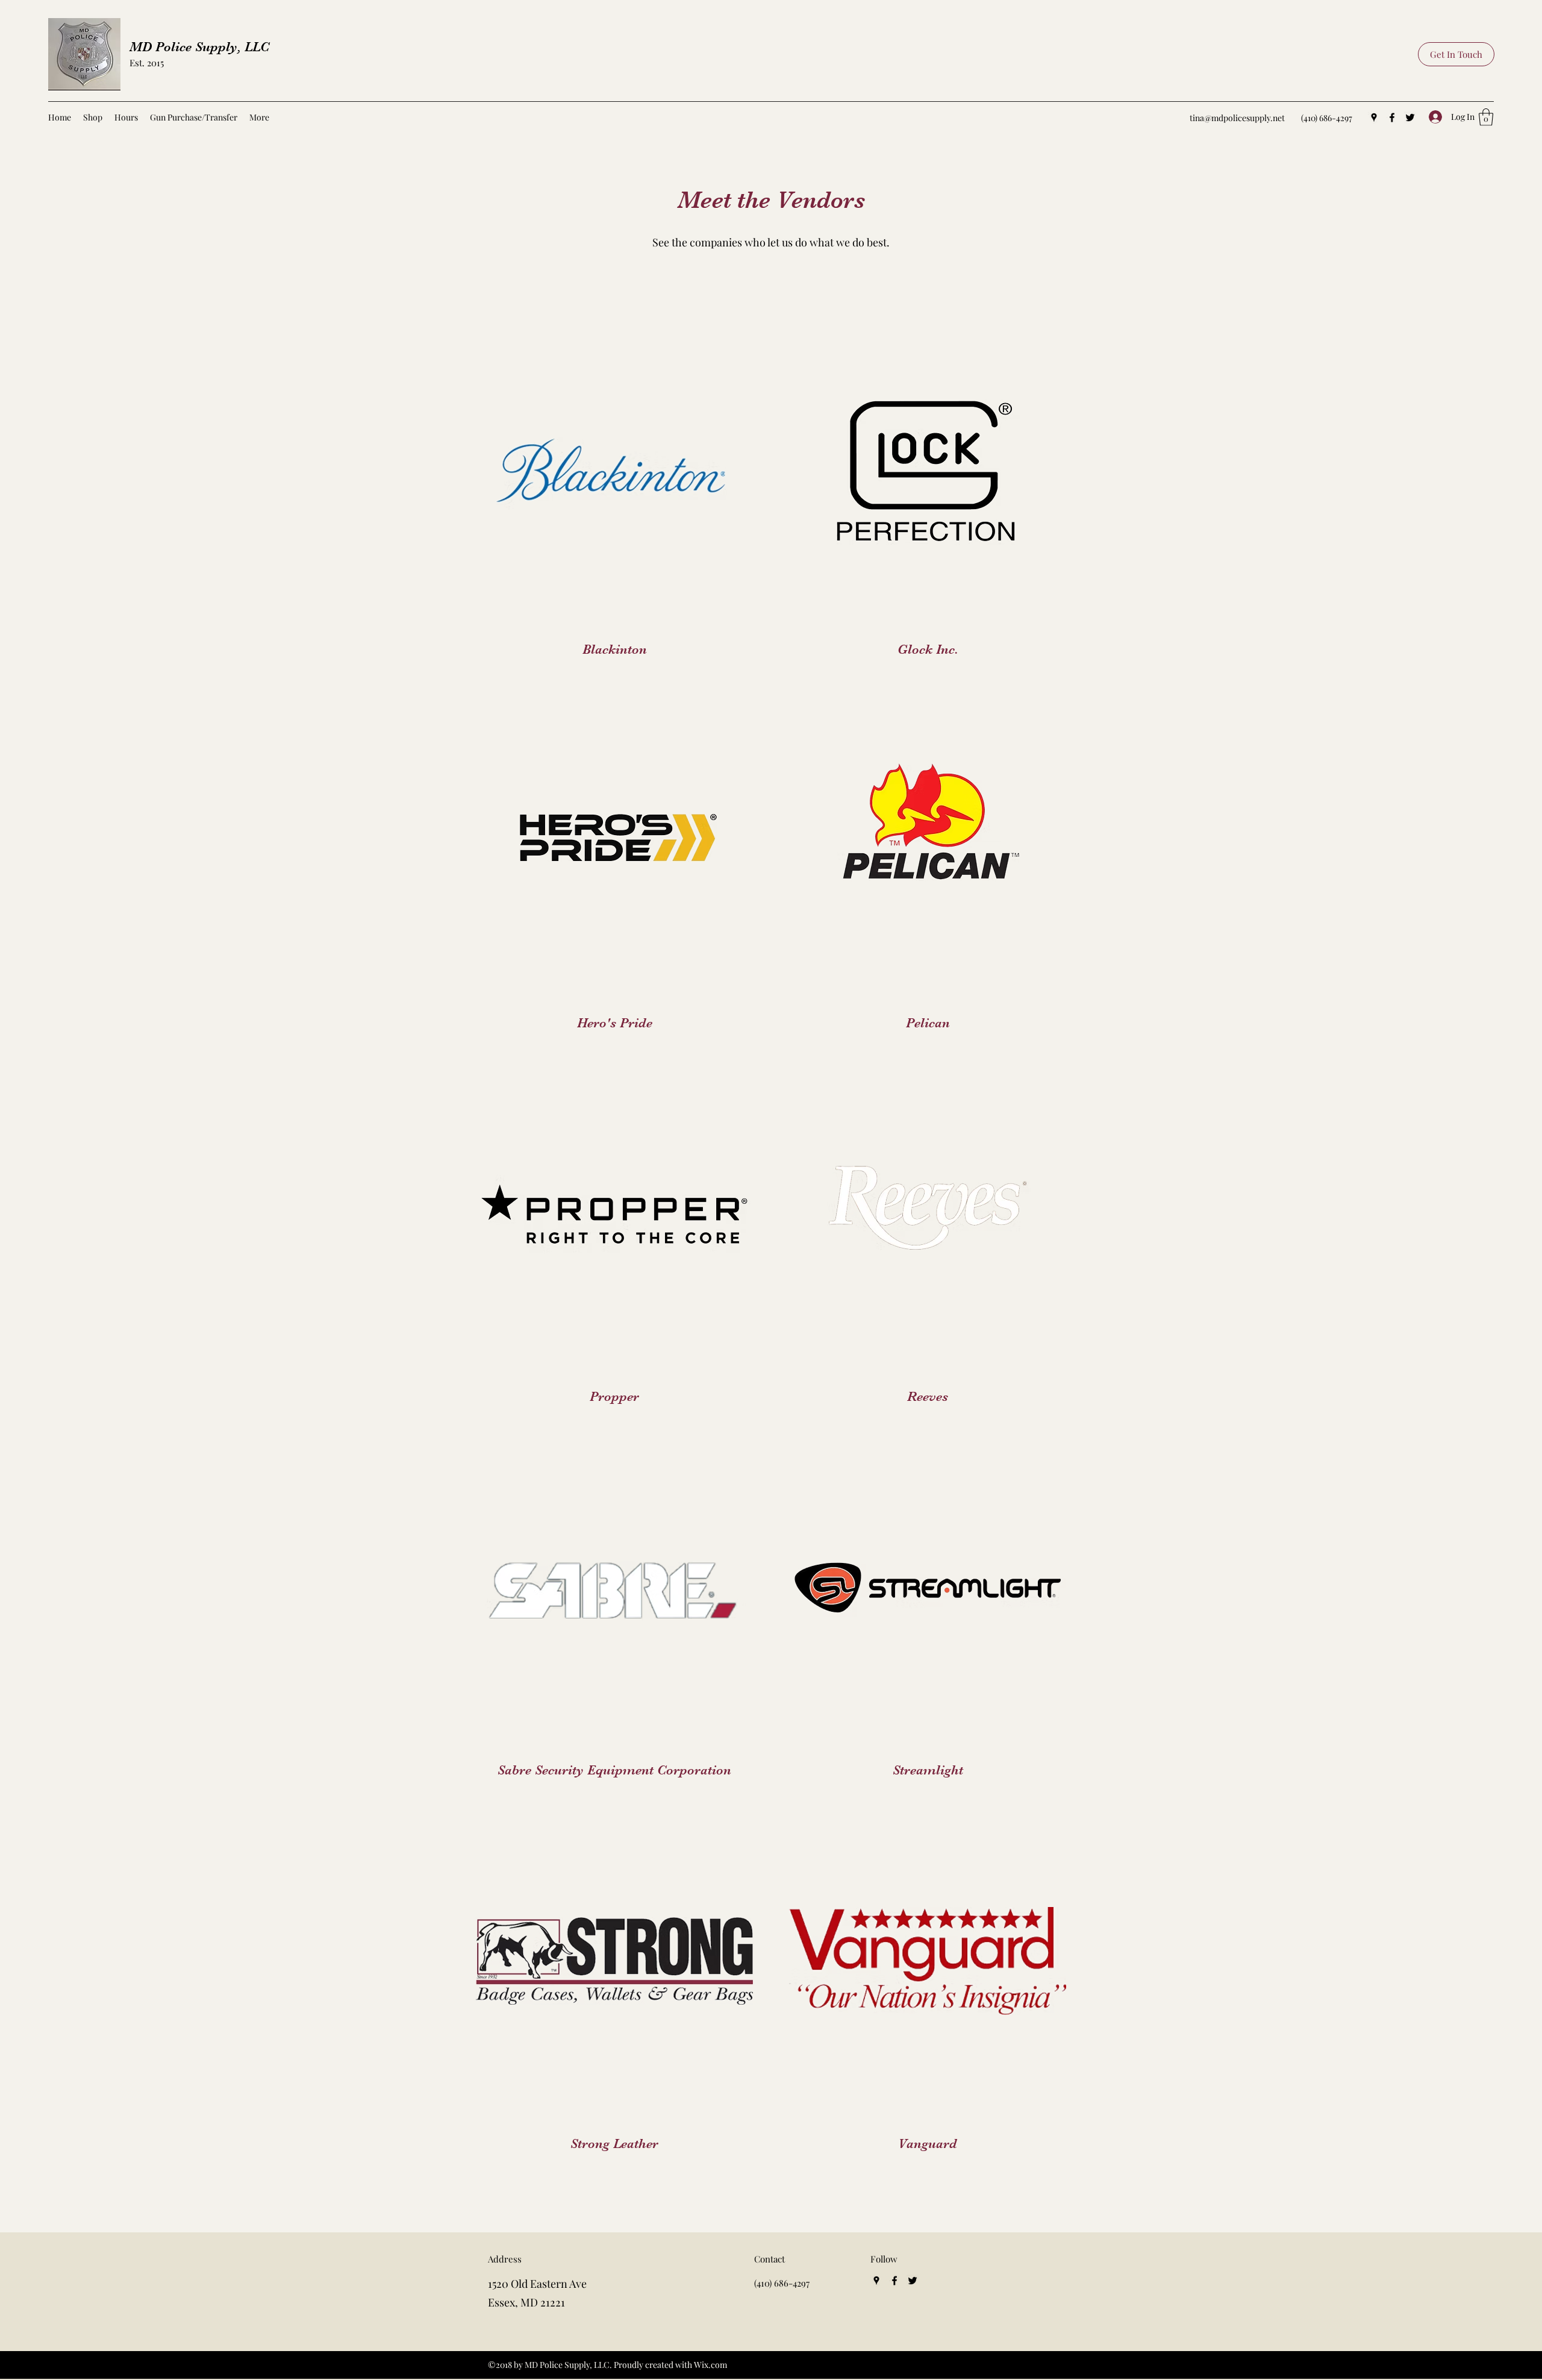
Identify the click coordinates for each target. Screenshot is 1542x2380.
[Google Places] (1374, 117)
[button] (1486, 117)
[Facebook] (1392, 117)
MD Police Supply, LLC (199, 47)
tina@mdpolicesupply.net (1237, 118)
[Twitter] (1410, 117)
